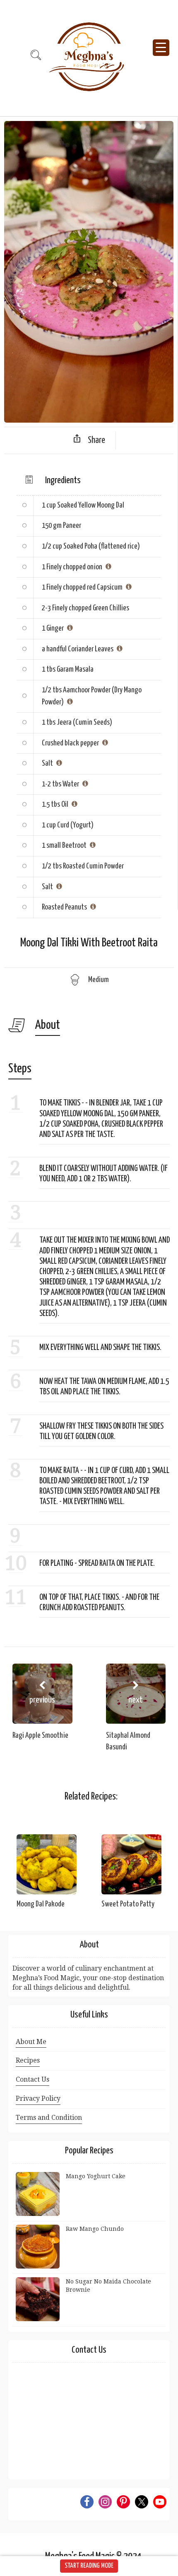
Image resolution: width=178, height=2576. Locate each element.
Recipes (28, 2060)
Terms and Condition (49, 2118)
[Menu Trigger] (161, 48)
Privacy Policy (38, 2098)
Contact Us (32, 2079)
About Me (31, 2042)
